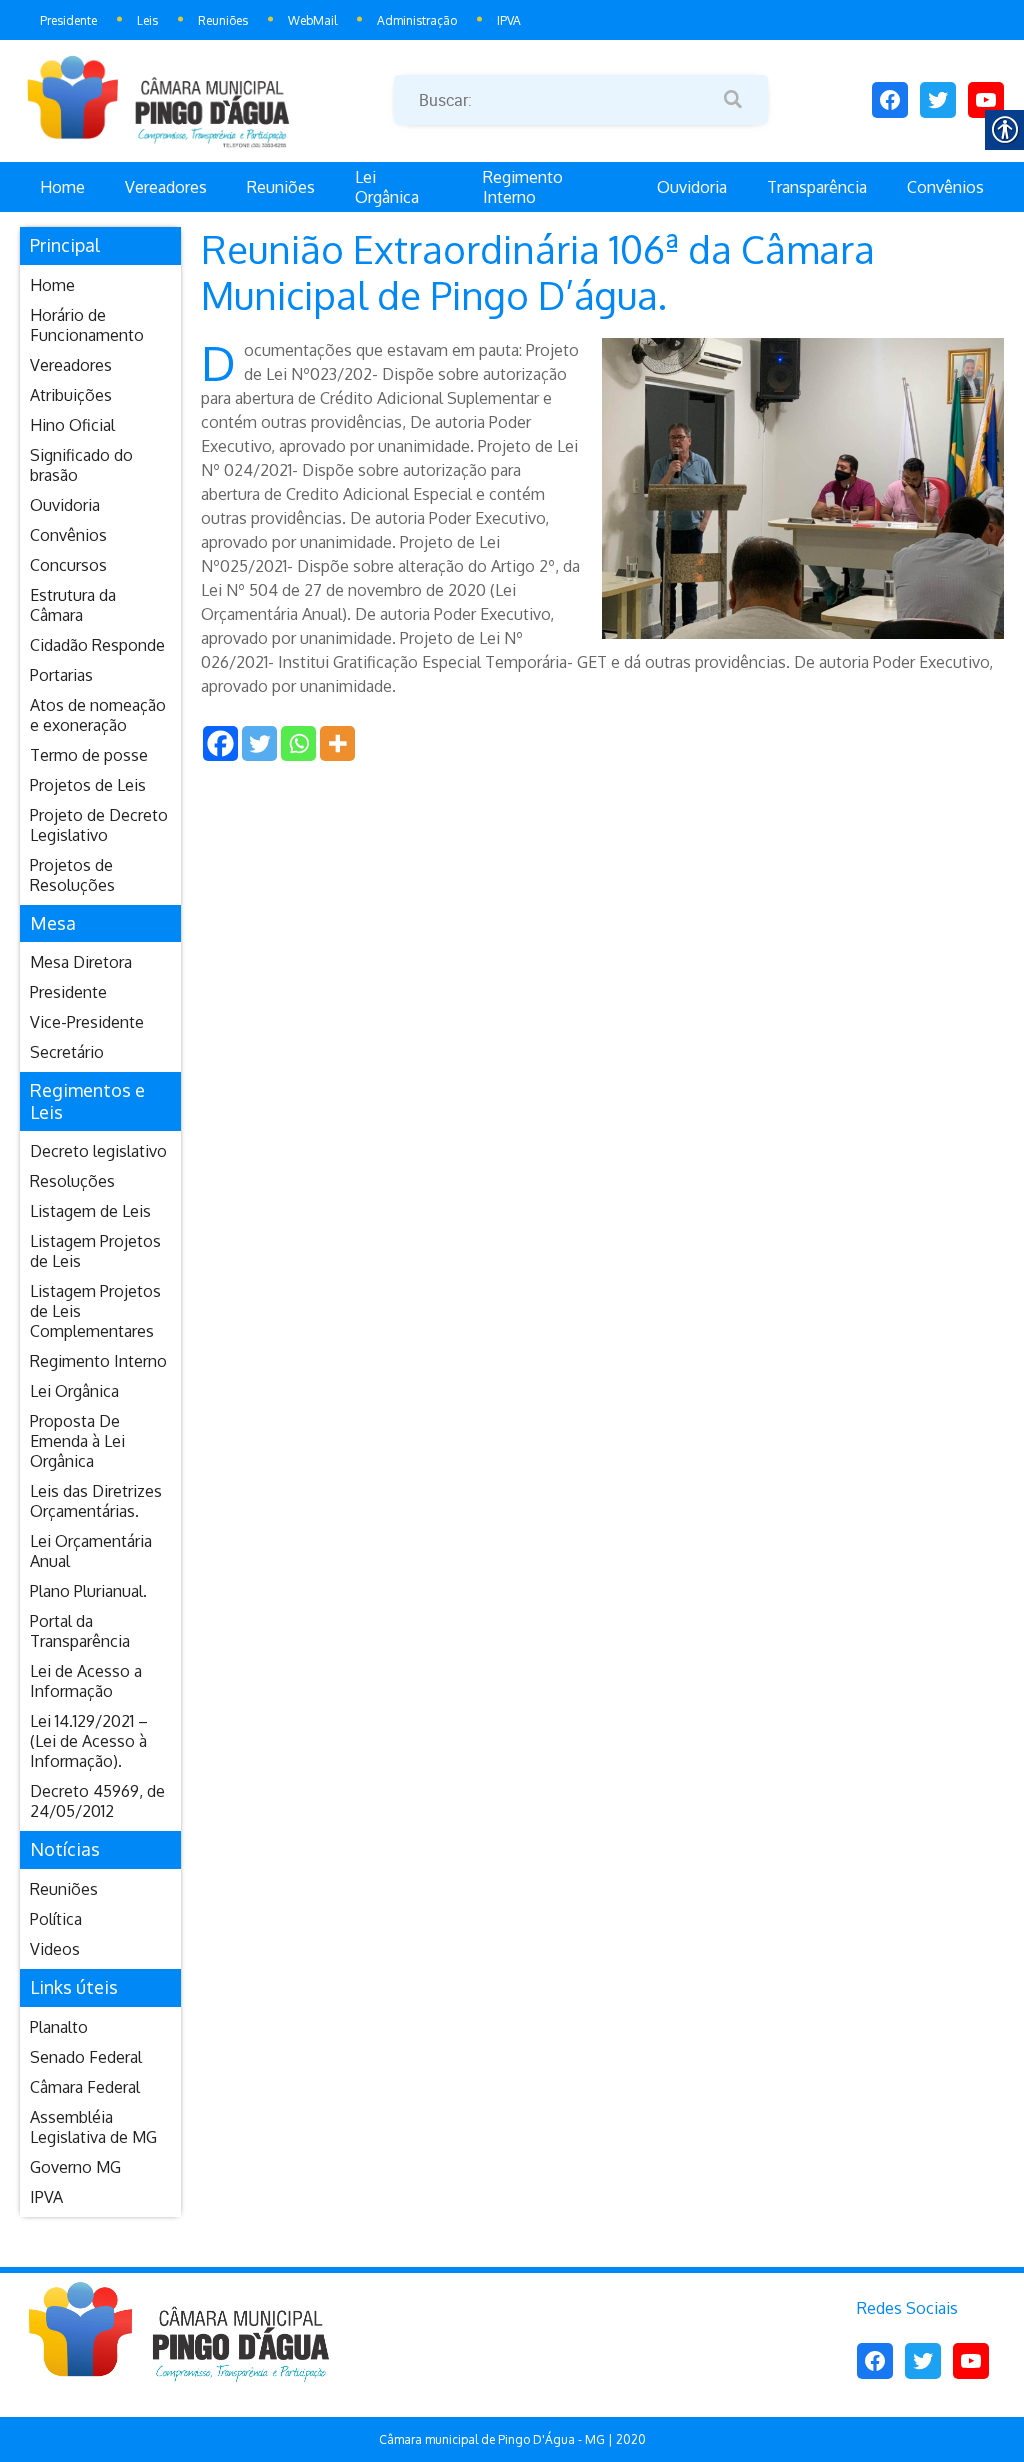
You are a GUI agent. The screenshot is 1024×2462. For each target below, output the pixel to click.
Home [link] (62, 187)
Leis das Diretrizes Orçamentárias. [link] (96, 1501)
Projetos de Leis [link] (88, 785)
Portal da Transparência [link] (80, 1631)
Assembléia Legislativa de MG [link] (93, 2127)
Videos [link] (55, 1949)
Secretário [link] (67, 1052)
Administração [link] (417, 20)
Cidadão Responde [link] (97, 645)
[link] (207, 100)
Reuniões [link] (223, 20)
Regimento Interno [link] (523, 187)
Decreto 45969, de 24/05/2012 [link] (97, 1801)
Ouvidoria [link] (692, 187)
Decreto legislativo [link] (98, 1151)
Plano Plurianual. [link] (88, 1591)
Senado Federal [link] (86, 2057)
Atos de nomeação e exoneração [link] (98, 715)
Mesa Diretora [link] (81, 962)
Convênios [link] (945, 187)
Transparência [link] (817, 187)
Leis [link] (147, 20)
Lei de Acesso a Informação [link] (86, 1681)
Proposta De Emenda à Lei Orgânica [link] (77, 1441)
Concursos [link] (68, 565)
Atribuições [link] (71, 395)
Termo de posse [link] (89, 755)
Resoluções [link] (72, 1181)
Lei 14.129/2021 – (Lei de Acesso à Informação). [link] (89, 1741)
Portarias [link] (61, 675)
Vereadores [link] (166, 187)
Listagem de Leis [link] (90, 1211)
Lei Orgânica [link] (387, 187)
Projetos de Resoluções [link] (72, 875)
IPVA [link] (509, 20)
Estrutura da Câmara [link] (73, 605)
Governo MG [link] (75, 2167)
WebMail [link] (312, 20)
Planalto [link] (59, 2027)
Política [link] (56, 1919)
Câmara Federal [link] (85, 2087)
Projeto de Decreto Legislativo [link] (99, 825)
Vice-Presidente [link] (87, 1022)
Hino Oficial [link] (72, 425)
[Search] (733, 100)
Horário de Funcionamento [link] (87, 325)
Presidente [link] (68, 20)
